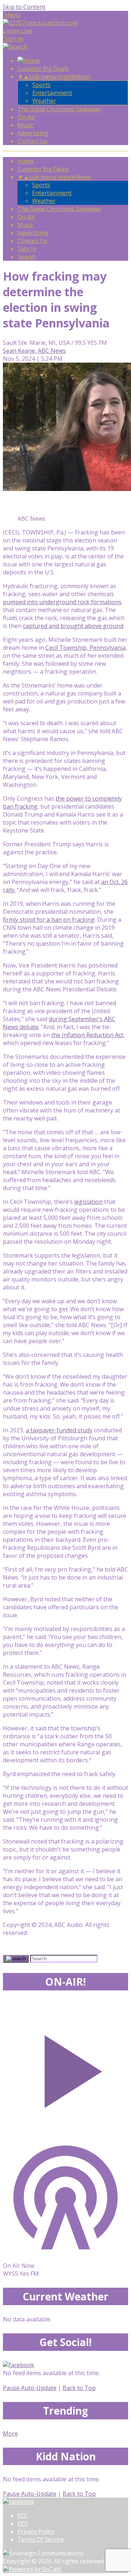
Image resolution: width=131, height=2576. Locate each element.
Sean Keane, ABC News (34, 351)
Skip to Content (24, 7)
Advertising (33, 133)
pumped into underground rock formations (62, 602)
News (83, 77)
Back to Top (79, 2388)
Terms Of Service (41, 2539)
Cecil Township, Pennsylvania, (86, 648)
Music (25, 125)
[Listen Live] (65, 2068)
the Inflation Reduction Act (87, 1035)
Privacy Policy (36, 2531)
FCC (23, 2515)
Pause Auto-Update (30, 2388)
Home (26, 161)
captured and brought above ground (73, 626)
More (10, 2433)
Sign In (27, 249)
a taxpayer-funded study (59, 1430)
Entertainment (52, 93)
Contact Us (32, 141)
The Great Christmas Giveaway (59, 109)
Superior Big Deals (43, 69)
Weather (44, 101)
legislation (88, 1202)
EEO (23, 2523)
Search (27, 257)
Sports (41, 85)
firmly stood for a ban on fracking (49, 920)
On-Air (26, 117)
